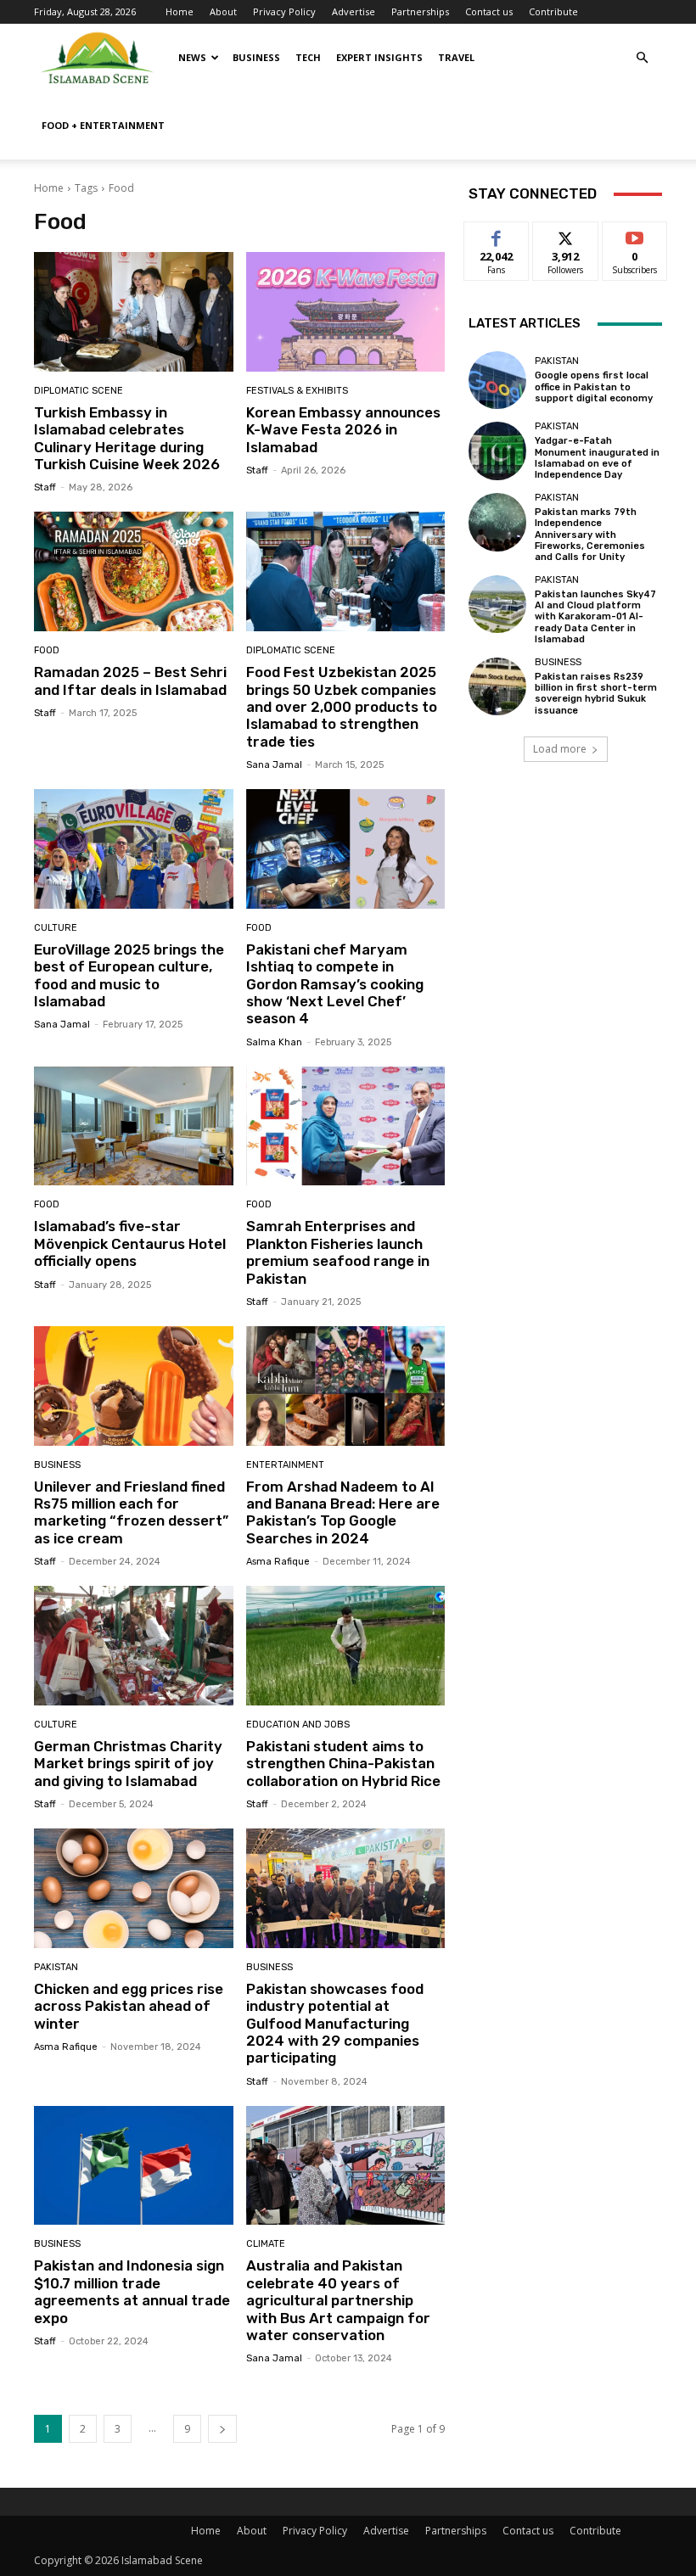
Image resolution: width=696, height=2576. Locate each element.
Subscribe (635, 235)
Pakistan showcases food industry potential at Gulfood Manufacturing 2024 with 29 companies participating (335, 2024)
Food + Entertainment (103, 125)
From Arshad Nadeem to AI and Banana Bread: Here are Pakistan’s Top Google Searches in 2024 (343, 1512)
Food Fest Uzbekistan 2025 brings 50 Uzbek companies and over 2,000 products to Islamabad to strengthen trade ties (342, 707)
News (192, 57)
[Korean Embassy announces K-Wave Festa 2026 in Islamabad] (346, 312)
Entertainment (285, 1465)
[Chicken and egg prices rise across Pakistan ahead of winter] (134, 1888)
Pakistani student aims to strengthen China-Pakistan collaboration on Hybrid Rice (343, 1764)
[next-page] (222, 2429)
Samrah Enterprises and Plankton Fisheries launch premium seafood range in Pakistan (338, 1252)
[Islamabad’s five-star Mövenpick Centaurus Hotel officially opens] (134, 1126)
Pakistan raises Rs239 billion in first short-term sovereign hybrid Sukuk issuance (596, 694)
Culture (56, 928)
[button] (642, 58)
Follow (566, 235)
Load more (560, 749)
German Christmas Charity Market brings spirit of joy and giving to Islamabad (128, 1764)
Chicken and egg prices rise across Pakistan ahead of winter (129, 2006)
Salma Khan (274, 1042)
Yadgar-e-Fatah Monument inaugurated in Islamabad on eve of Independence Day (597, 458)
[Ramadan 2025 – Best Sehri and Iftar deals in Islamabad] (134, 571)
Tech (308, 57)
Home (180, 11)
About (223, 11)
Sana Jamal (274, 765)
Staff (45, 487)
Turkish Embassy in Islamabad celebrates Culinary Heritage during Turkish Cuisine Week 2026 (127, 438)
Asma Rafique (278, 1562)
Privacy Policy (284, 11)
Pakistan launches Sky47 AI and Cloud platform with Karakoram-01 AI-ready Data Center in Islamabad (595, 617)
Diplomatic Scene (79, 391)
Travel (456, 57)
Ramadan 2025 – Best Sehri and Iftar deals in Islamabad (130, 680)
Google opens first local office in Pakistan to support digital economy (594, 386)
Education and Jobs (298, 1725)
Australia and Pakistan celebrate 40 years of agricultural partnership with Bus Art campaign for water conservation (338, 2300)
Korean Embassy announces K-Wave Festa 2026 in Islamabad (343, 430)
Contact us (489, 11)
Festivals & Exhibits (297, 391)
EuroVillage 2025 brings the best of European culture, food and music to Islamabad (129, 975)
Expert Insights (379, 57)
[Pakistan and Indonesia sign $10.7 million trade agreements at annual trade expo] (134, 2166)
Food (47, 650)
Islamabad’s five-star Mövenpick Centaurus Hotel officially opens (130, 1243)
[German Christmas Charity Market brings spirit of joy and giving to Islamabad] (134, 1646)
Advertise (354, 11)
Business (256, 57)
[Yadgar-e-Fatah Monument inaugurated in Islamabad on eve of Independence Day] (497, 451)
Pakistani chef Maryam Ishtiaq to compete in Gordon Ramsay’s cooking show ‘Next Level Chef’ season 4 (335, 984)
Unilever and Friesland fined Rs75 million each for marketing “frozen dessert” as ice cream (131, 1512)
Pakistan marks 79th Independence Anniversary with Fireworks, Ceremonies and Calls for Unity (590, 535)
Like (497, 235)
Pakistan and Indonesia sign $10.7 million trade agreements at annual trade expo (132, 2291)
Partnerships (420, 11)
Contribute (553, 11)
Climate (266, 2244)
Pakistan (56, 1967)
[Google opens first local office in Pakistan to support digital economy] (497, 380)
